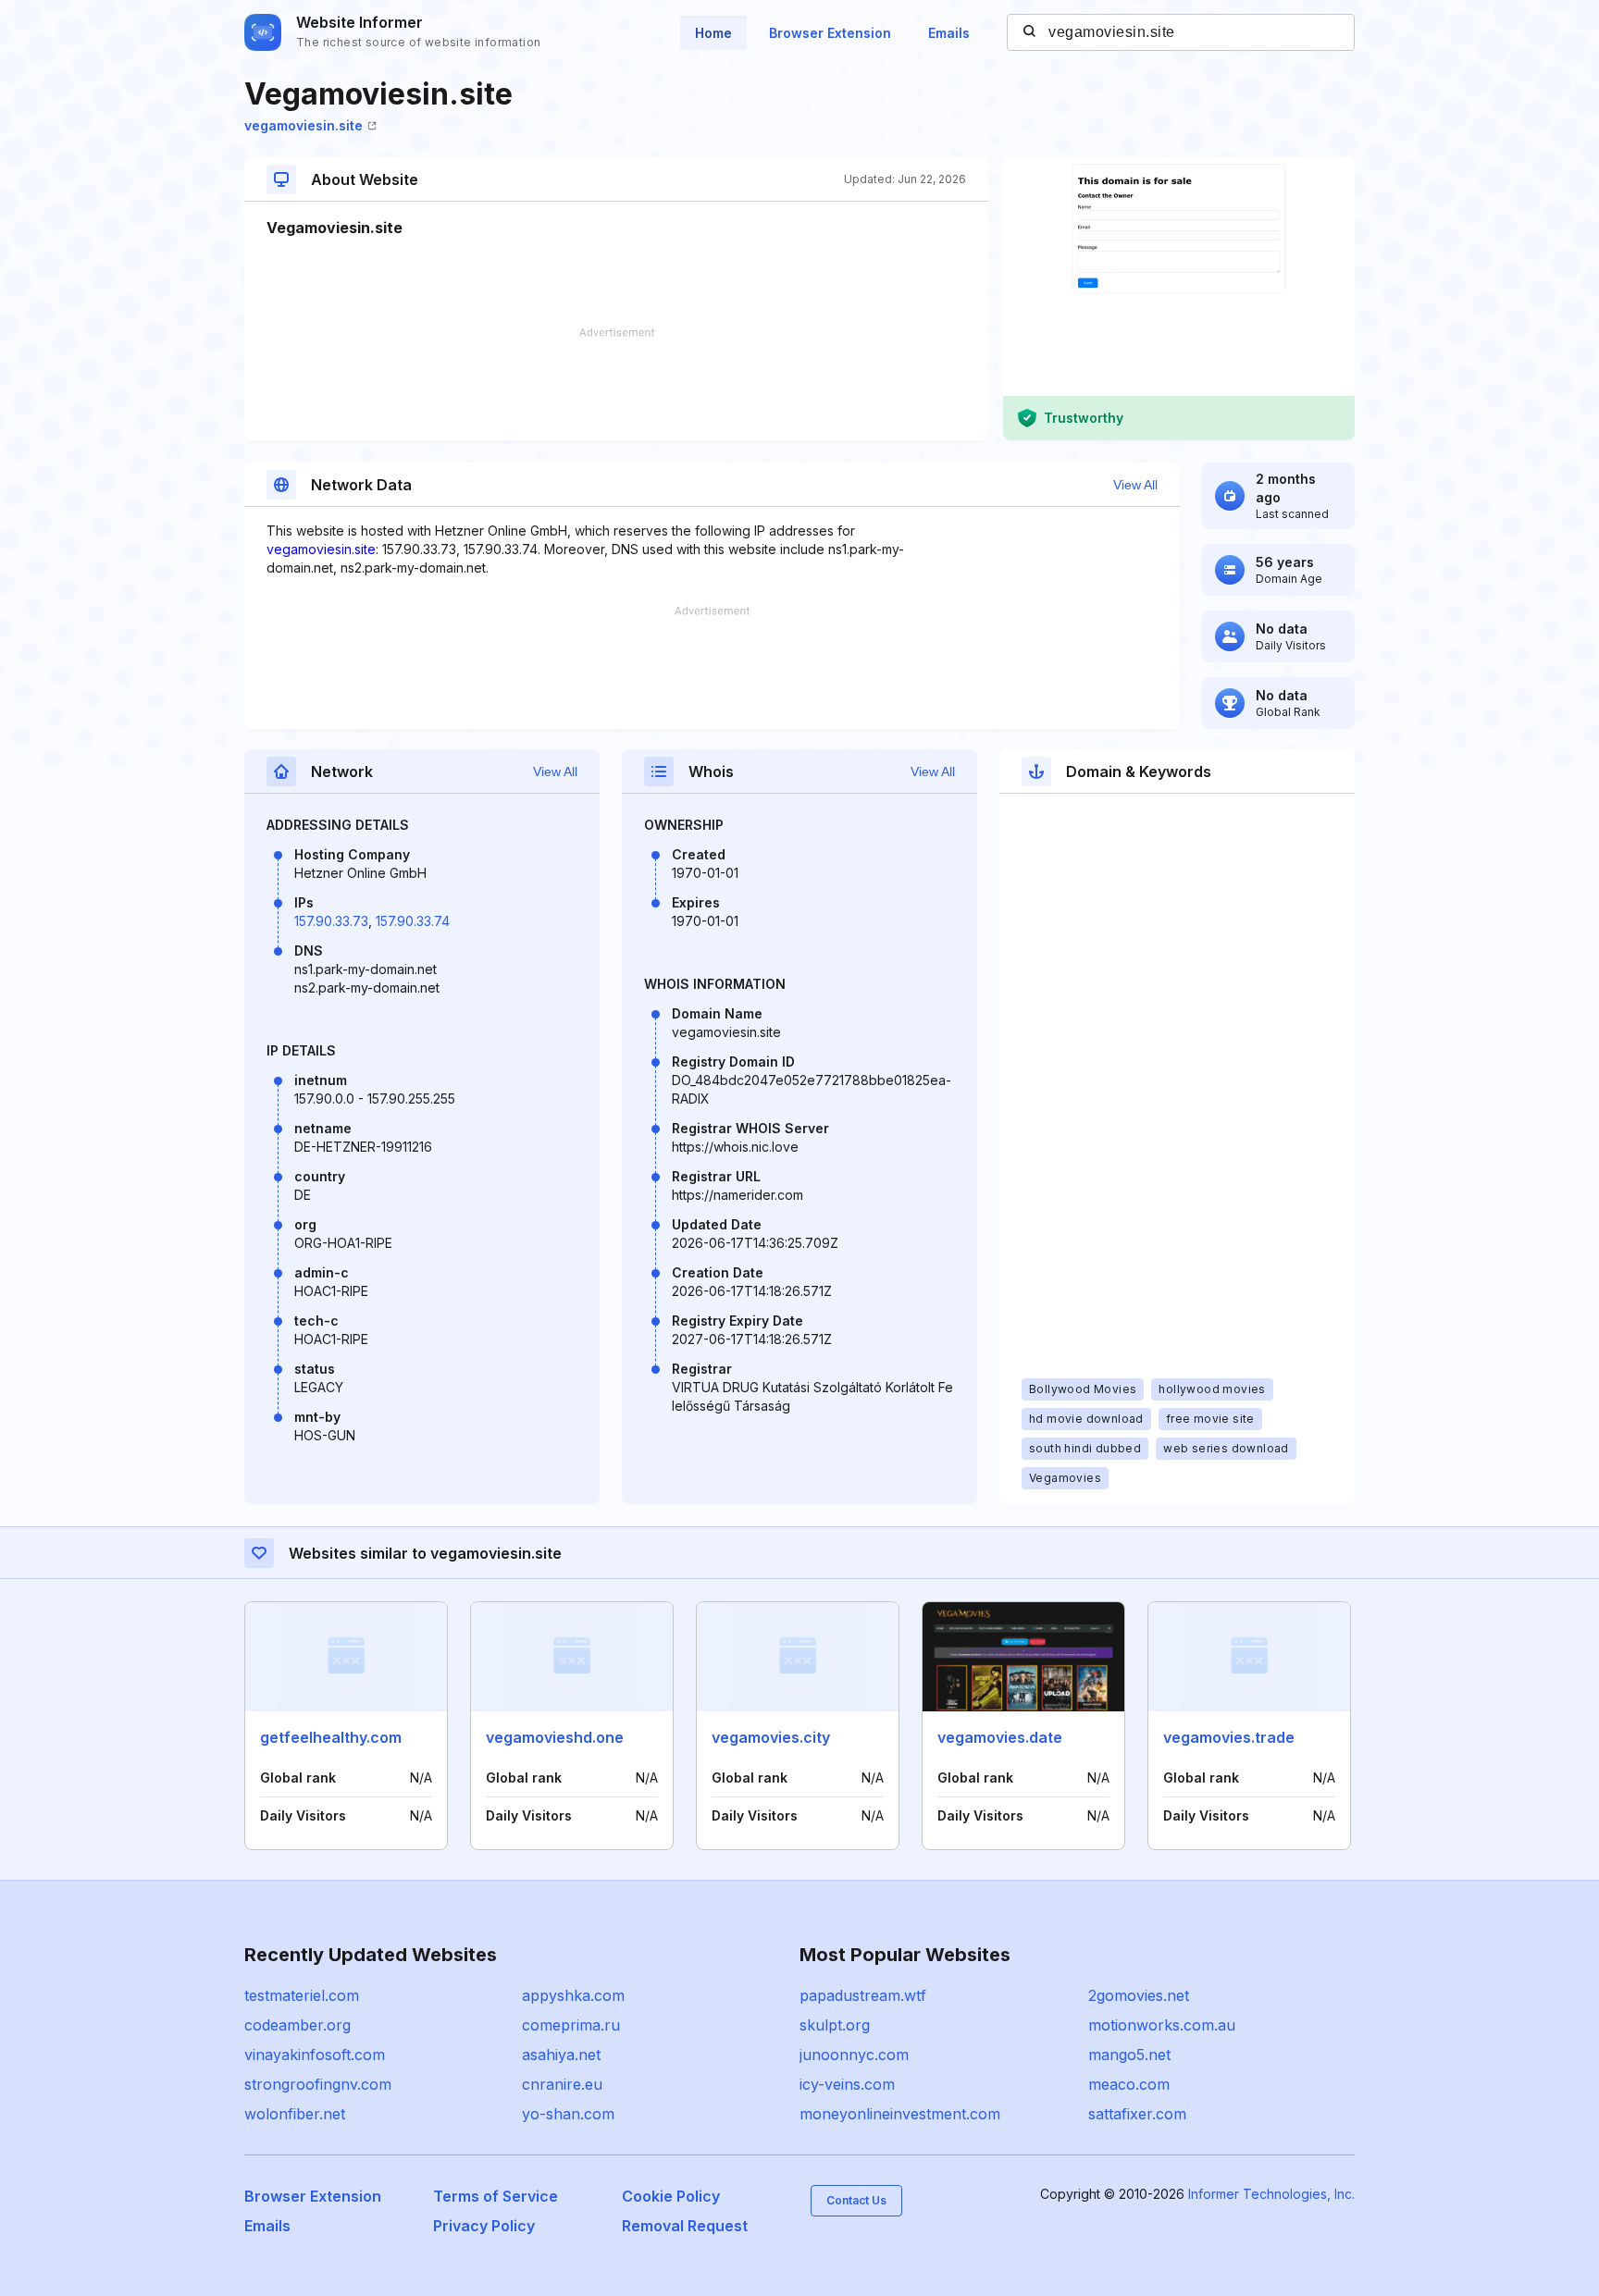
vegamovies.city (771, 1737)
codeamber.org (297, 2025)
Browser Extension (830, 33)
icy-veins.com (847, 2084)
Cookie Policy (671, 2196)
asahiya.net (561, 2055)
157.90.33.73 (331, 921)
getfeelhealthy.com (331, 1737)
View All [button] (1135, 485)
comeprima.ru (571, 2025)
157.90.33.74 (413, 921)
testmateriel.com (302, 1995)
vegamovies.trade (1229, 1737)
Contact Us (856, 2200)
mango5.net (1129, 2055)
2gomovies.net (1139, 1995)
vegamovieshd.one (555, 1737)
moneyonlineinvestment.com (900, 2114)
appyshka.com (573, 1995)
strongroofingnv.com (318, 2084)
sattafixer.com (1137, 2114)
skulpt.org (835, 2025)
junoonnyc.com (854, 2055)
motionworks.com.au (1162, 2025)
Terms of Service (496, 2196)
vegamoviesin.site (304, 125)
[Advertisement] (616, 384)
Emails (949, 33)
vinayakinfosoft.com (315, 2055)
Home (713, 33)
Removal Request (685, 2226)
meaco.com (1129, 2084)
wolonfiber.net (295, 2114)
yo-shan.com (568, 2114)
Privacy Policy (484, 2226)
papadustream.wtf (863, 1995)
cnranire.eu (562, 2084)
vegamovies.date (1000, 1737)
